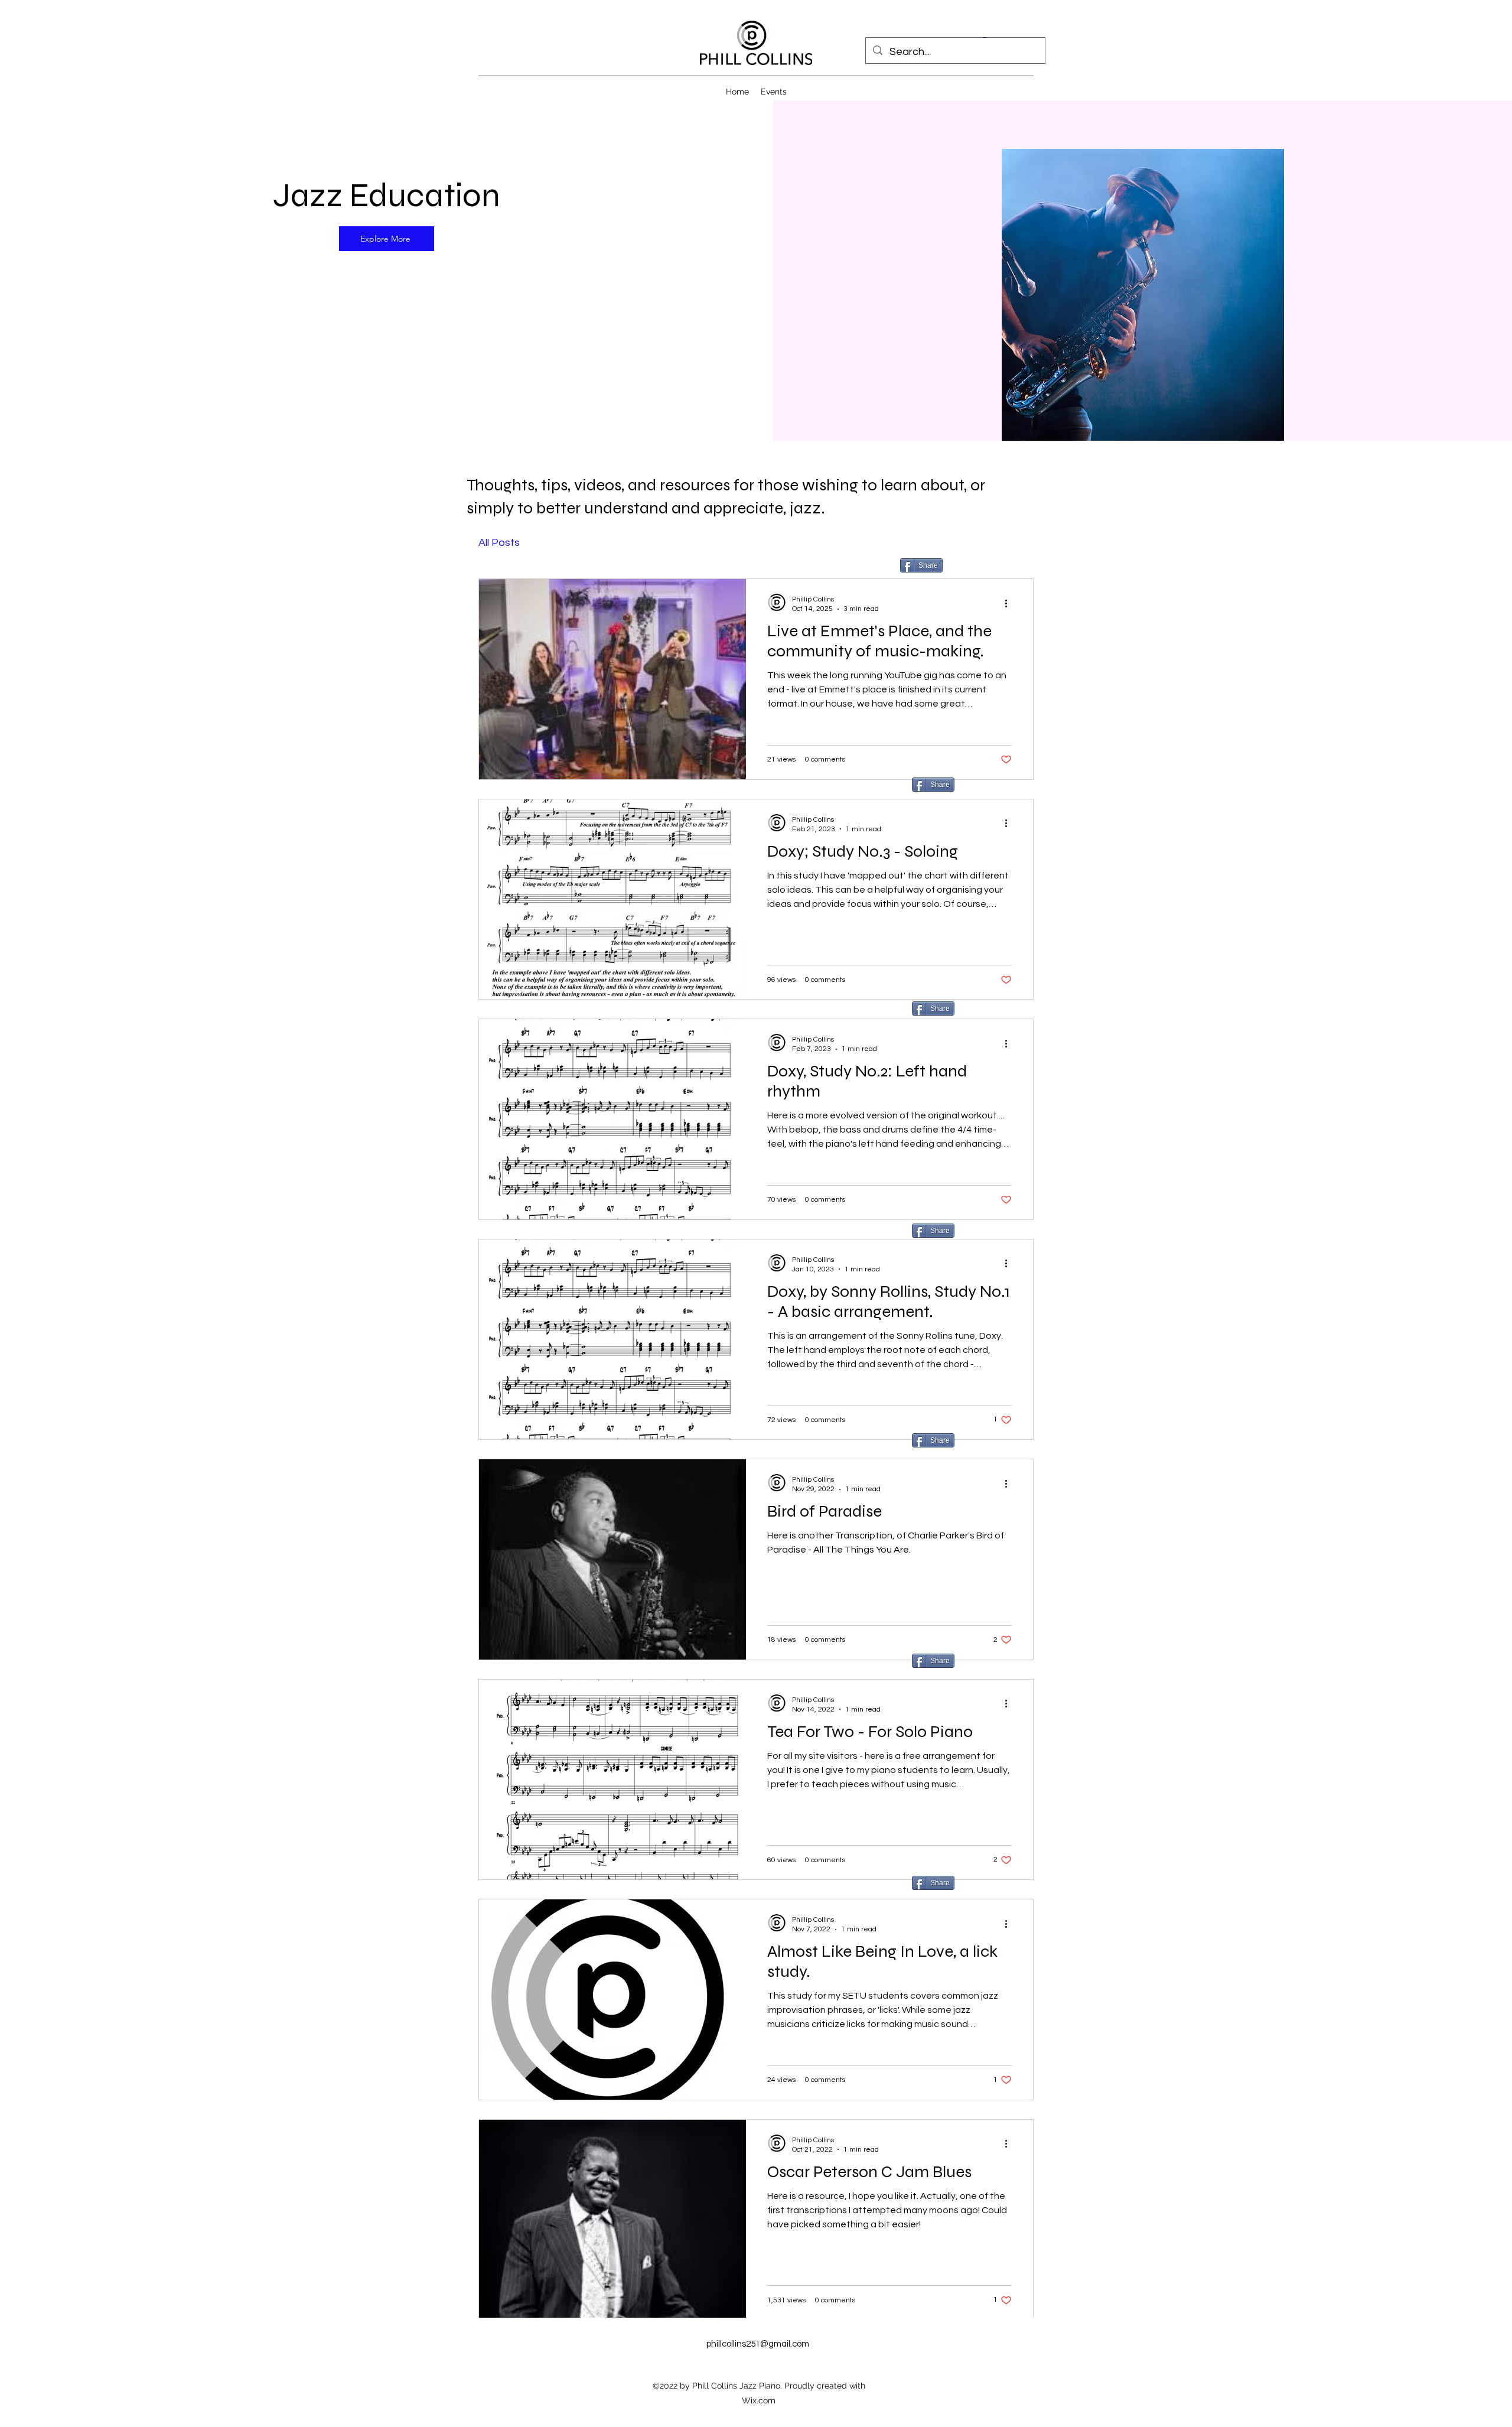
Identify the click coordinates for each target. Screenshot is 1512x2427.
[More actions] (1010, 603)
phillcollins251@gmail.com (758, 2344)
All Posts (499, 543)
